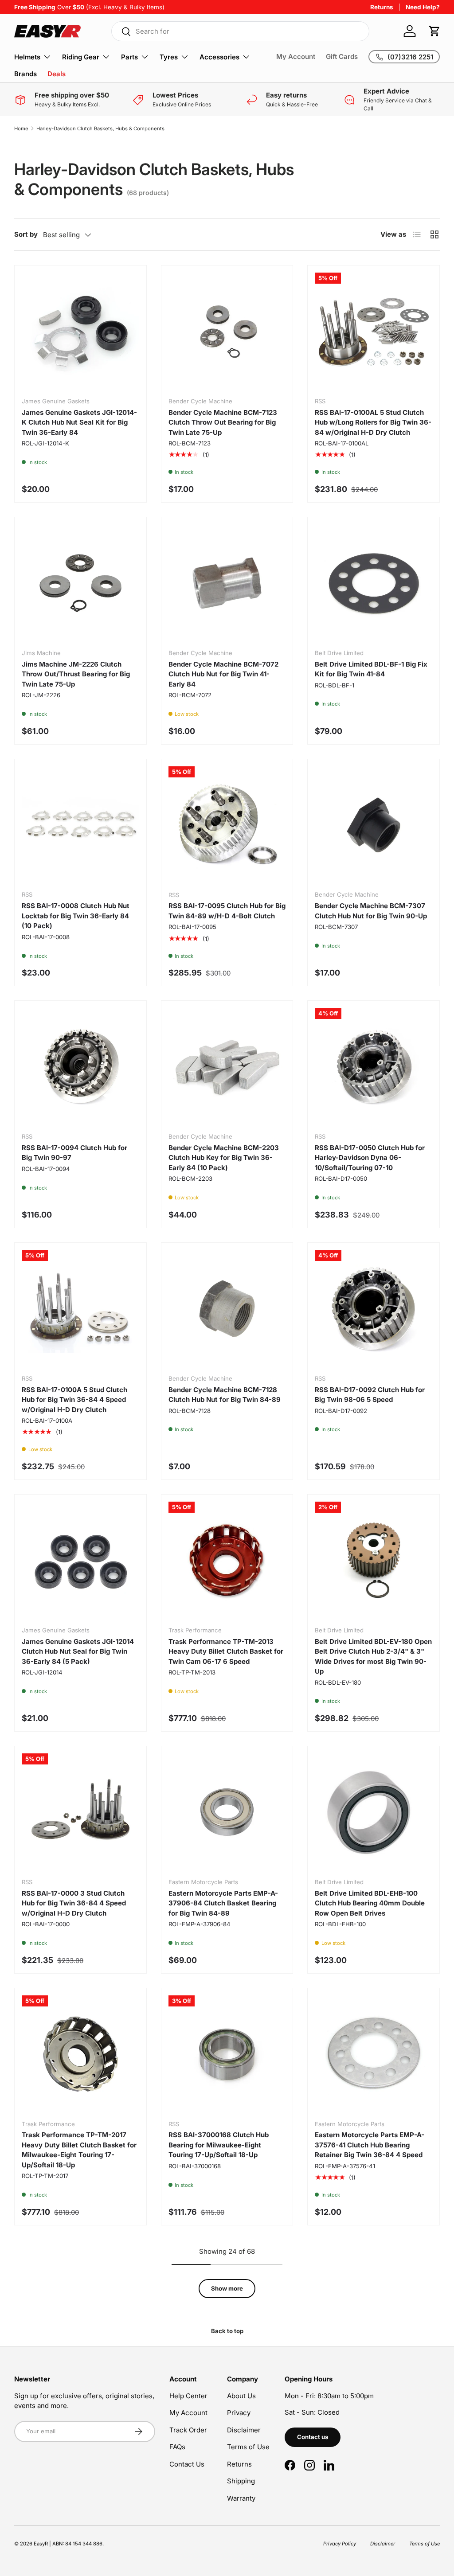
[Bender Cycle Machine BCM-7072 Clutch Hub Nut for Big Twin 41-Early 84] (227, 583)
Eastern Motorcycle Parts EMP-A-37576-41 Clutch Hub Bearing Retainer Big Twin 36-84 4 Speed (370, 2145)
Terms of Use (248, 2447)
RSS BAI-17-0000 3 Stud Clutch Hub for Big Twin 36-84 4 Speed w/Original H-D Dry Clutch (74, 1903)
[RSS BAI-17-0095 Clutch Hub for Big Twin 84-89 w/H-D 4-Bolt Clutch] (227, 825)
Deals (57, 74)
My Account (296, 57)
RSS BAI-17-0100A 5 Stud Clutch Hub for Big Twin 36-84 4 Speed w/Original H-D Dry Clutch (74, 1400)
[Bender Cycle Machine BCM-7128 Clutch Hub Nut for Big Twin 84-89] (227, 1309)
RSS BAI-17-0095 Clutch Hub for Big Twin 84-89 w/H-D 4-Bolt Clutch (227, 911)
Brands (25, 74)
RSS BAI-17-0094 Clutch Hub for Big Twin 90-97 (74, 1153)
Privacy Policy (340, 2544)
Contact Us (187, 2464)
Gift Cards (342, 57)
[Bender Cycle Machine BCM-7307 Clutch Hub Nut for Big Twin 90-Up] (374, 825)
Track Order (188, 2430)
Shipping (241, 2481)
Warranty (241, 2498)
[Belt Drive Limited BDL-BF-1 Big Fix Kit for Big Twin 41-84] (374, 583)
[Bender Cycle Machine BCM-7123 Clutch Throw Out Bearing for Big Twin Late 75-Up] (227, 331)
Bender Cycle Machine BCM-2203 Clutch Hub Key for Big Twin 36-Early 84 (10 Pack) (224, 1158)
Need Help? (423, 7)
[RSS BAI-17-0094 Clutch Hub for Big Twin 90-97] (80, 1067)
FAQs (177, 2447)
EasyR (41, 2544)
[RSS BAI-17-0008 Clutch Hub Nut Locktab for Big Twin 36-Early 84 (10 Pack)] (80, 825)
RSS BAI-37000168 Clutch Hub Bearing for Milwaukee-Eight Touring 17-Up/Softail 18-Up (219, 2145)
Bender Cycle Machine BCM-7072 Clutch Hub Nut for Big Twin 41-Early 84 (223, 674)
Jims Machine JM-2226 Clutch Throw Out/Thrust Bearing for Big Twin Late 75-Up (76, 674)
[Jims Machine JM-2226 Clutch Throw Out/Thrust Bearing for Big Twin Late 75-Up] (80, 583)
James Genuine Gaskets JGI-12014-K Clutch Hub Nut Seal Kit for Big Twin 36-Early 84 (79, 422)
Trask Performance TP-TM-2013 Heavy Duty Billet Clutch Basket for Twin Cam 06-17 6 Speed (226, 1651)
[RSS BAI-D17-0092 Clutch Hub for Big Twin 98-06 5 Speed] (374, 1309)
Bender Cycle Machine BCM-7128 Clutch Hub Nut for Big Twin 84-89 (225, 1395)
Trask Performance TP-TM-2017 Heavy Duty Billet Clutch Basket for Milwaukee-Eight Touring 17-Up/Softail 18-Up (79, 2150)
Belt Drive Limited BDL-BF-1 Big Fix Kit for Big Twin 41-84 (371, 669)
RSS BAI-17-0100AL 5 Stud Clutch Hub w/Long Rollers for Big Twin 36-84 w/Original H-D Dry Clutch (373, 422)
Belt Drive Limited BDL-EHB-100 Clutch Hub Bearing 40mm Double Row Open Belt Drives (370, 1903)
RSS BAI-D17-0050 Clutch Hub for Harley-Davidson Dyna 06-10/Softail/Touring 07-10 (370, 1158)
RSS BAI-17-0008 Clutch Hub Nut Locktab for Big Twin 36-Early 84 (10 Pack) (76, 916)
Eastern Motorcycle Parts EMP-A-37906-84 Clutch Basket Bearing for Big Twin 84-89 (223, 1903)
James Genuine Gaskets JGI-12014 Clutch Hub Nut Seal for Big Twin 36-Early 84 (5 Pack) (78, 1651)
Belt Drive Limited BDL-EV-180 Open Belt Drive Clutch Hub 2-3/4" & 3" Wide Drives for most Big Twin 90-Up (373, 1657)
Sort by (26, 234)
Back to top (227, 2331)
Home (21, 129)
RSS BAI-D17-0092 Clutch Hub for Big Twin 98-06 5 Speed (370, 1395)
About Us (241, 2396)
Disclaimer (244, 2430)
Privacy (239, 2413)
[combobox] (240, 31)
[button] (434, 31)
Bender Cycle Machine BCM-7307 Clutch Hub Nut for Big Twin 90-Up (371, 911)
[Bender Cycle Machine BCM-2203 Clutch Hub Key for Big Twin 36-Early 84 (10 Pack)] (227, 1067)
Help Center (188, 2396)
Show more (227, 2288)
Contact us (313, 2437)
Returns (382, 7)
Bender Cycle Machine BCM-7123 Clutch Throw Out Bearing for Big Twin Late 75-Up (223, 422)
